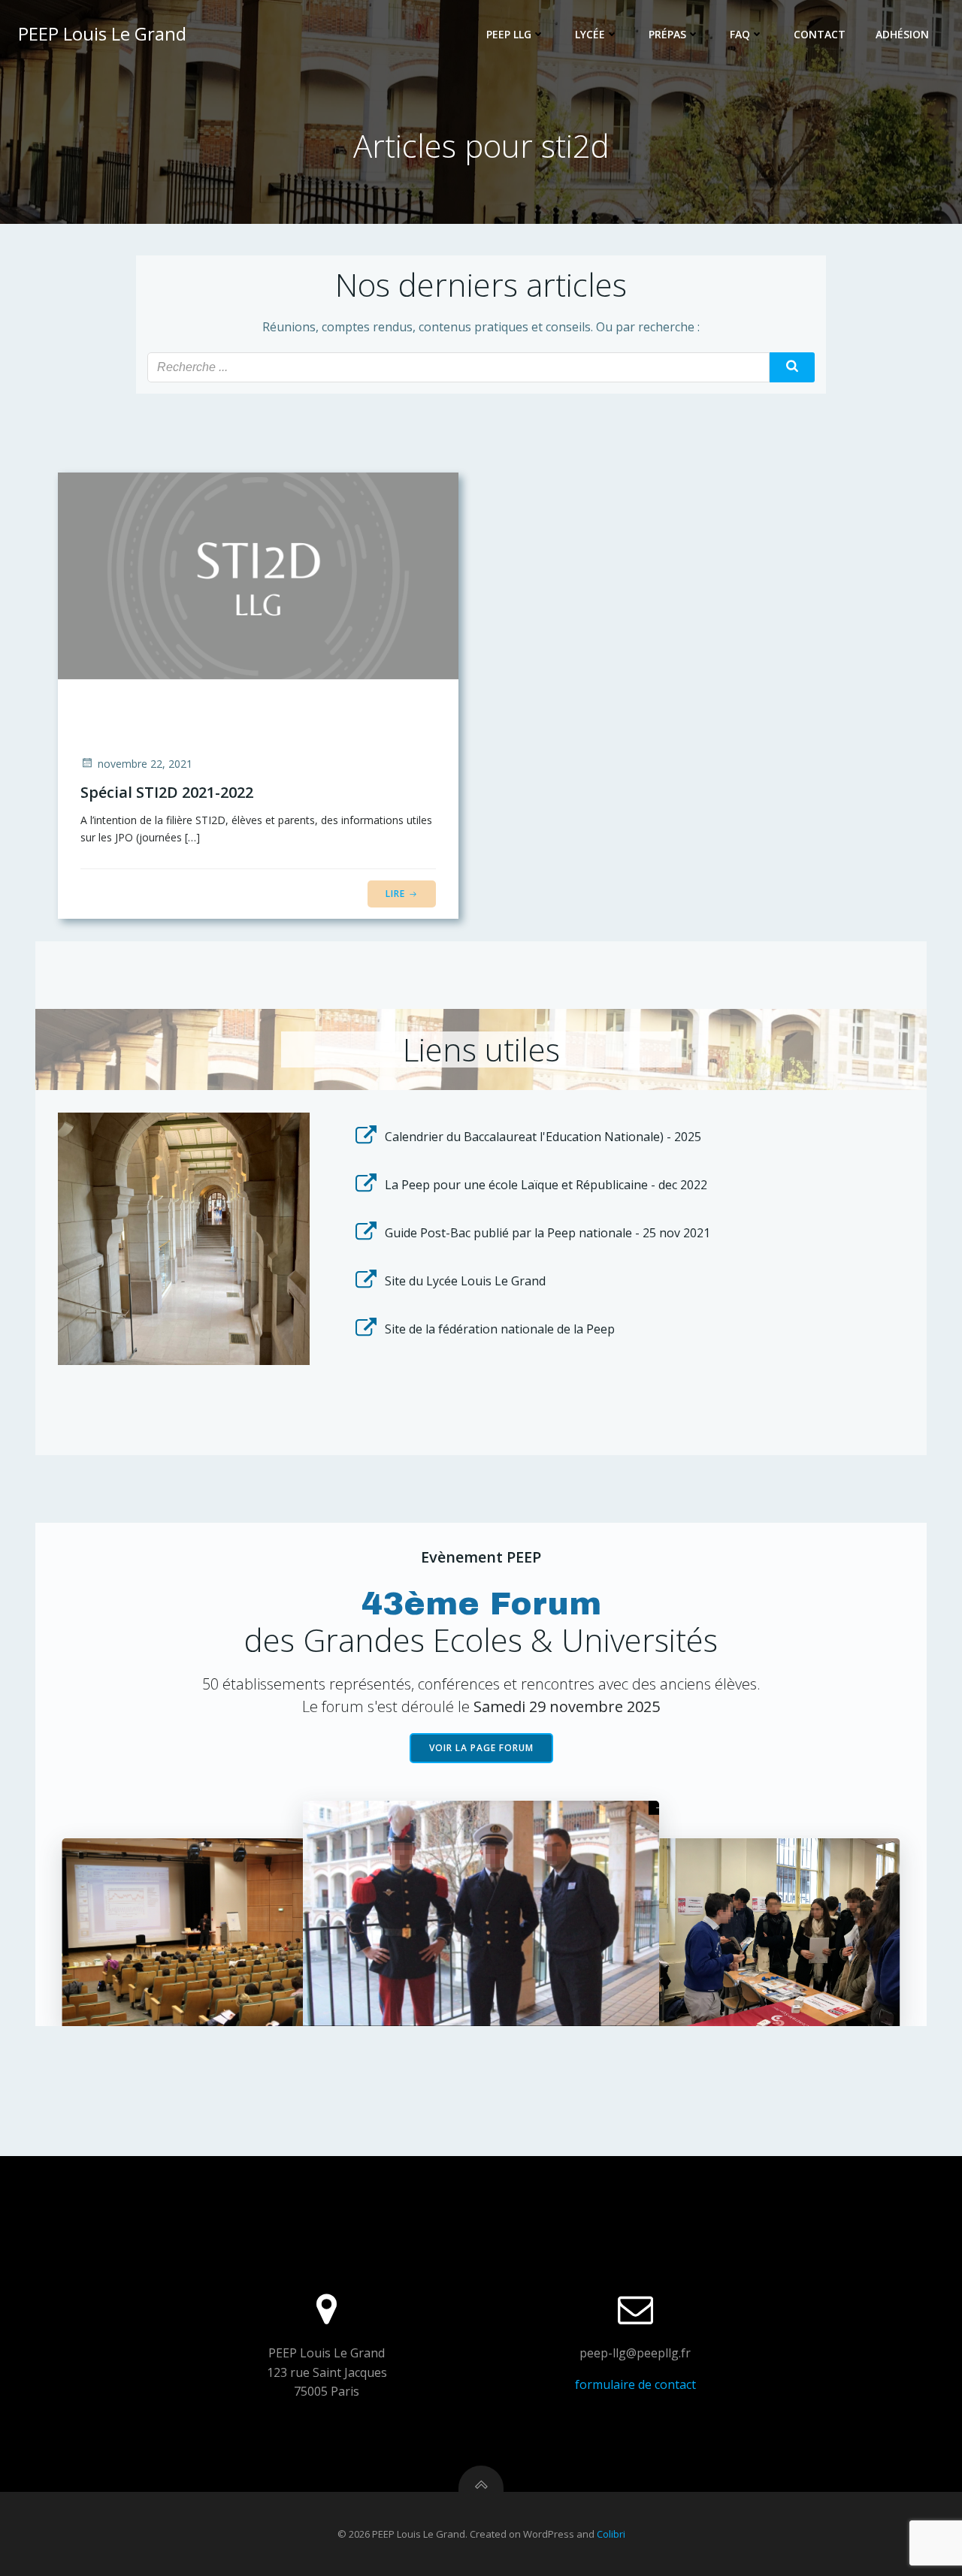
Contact (820, 34)
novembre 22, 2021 (145, 764)
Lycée (590, 34)
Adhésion (902, 34)
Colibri (611, 2534)
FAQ (740, 34)
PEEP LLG (509, 34)
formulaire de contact (635, 2384)
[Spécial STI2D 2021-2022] (258, 574)
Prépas (667, 34)
